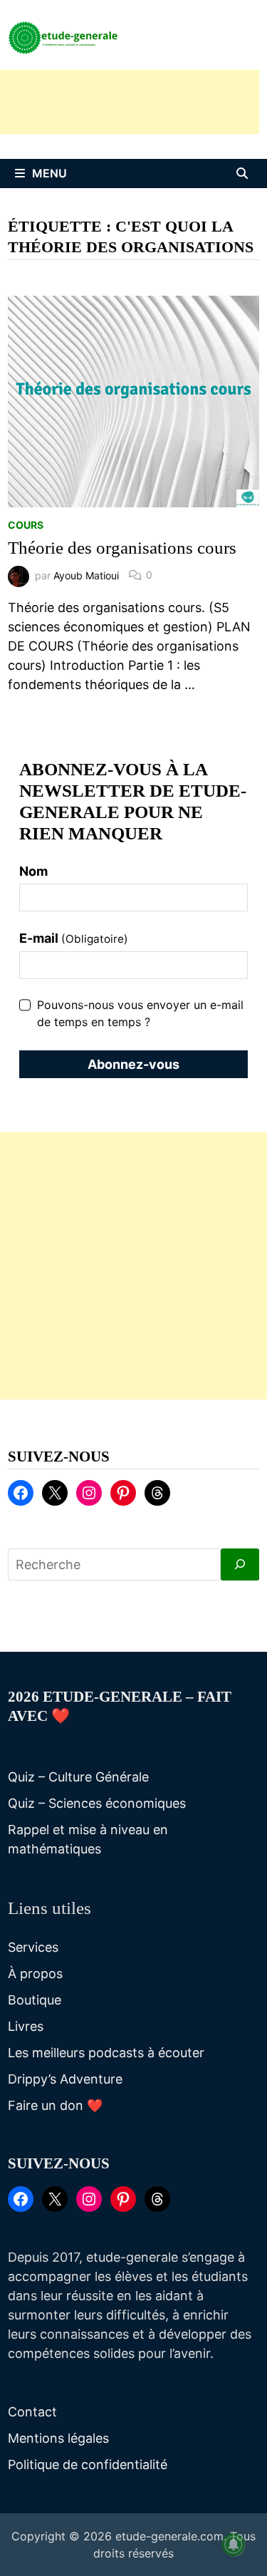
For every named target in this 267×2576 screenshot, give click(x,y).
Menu (49, 173)
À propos (35, 1974)
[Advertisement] (133, 1266)
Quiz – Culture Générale (78, 1777)
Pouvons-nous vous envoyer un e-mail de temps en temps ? (140, 1013)
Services (33, 1947)
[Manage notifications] (234, 2545)
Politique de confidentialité (88, 2464)
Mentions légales (58, 2438)
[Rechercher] (240, 1564)
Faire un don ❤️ (55, 2105)
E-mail (74, 938)
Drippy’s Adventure (65, 2079)
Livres (26, 2026)
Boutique (35, 2000)
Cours (26, 525)
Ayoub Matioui (86, 575)
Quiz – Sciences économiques (97, 1803)
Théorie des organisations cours (122, 548)
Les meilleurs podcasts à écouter (106, 2053)
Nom (33, 871)
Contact (32, 2412)
